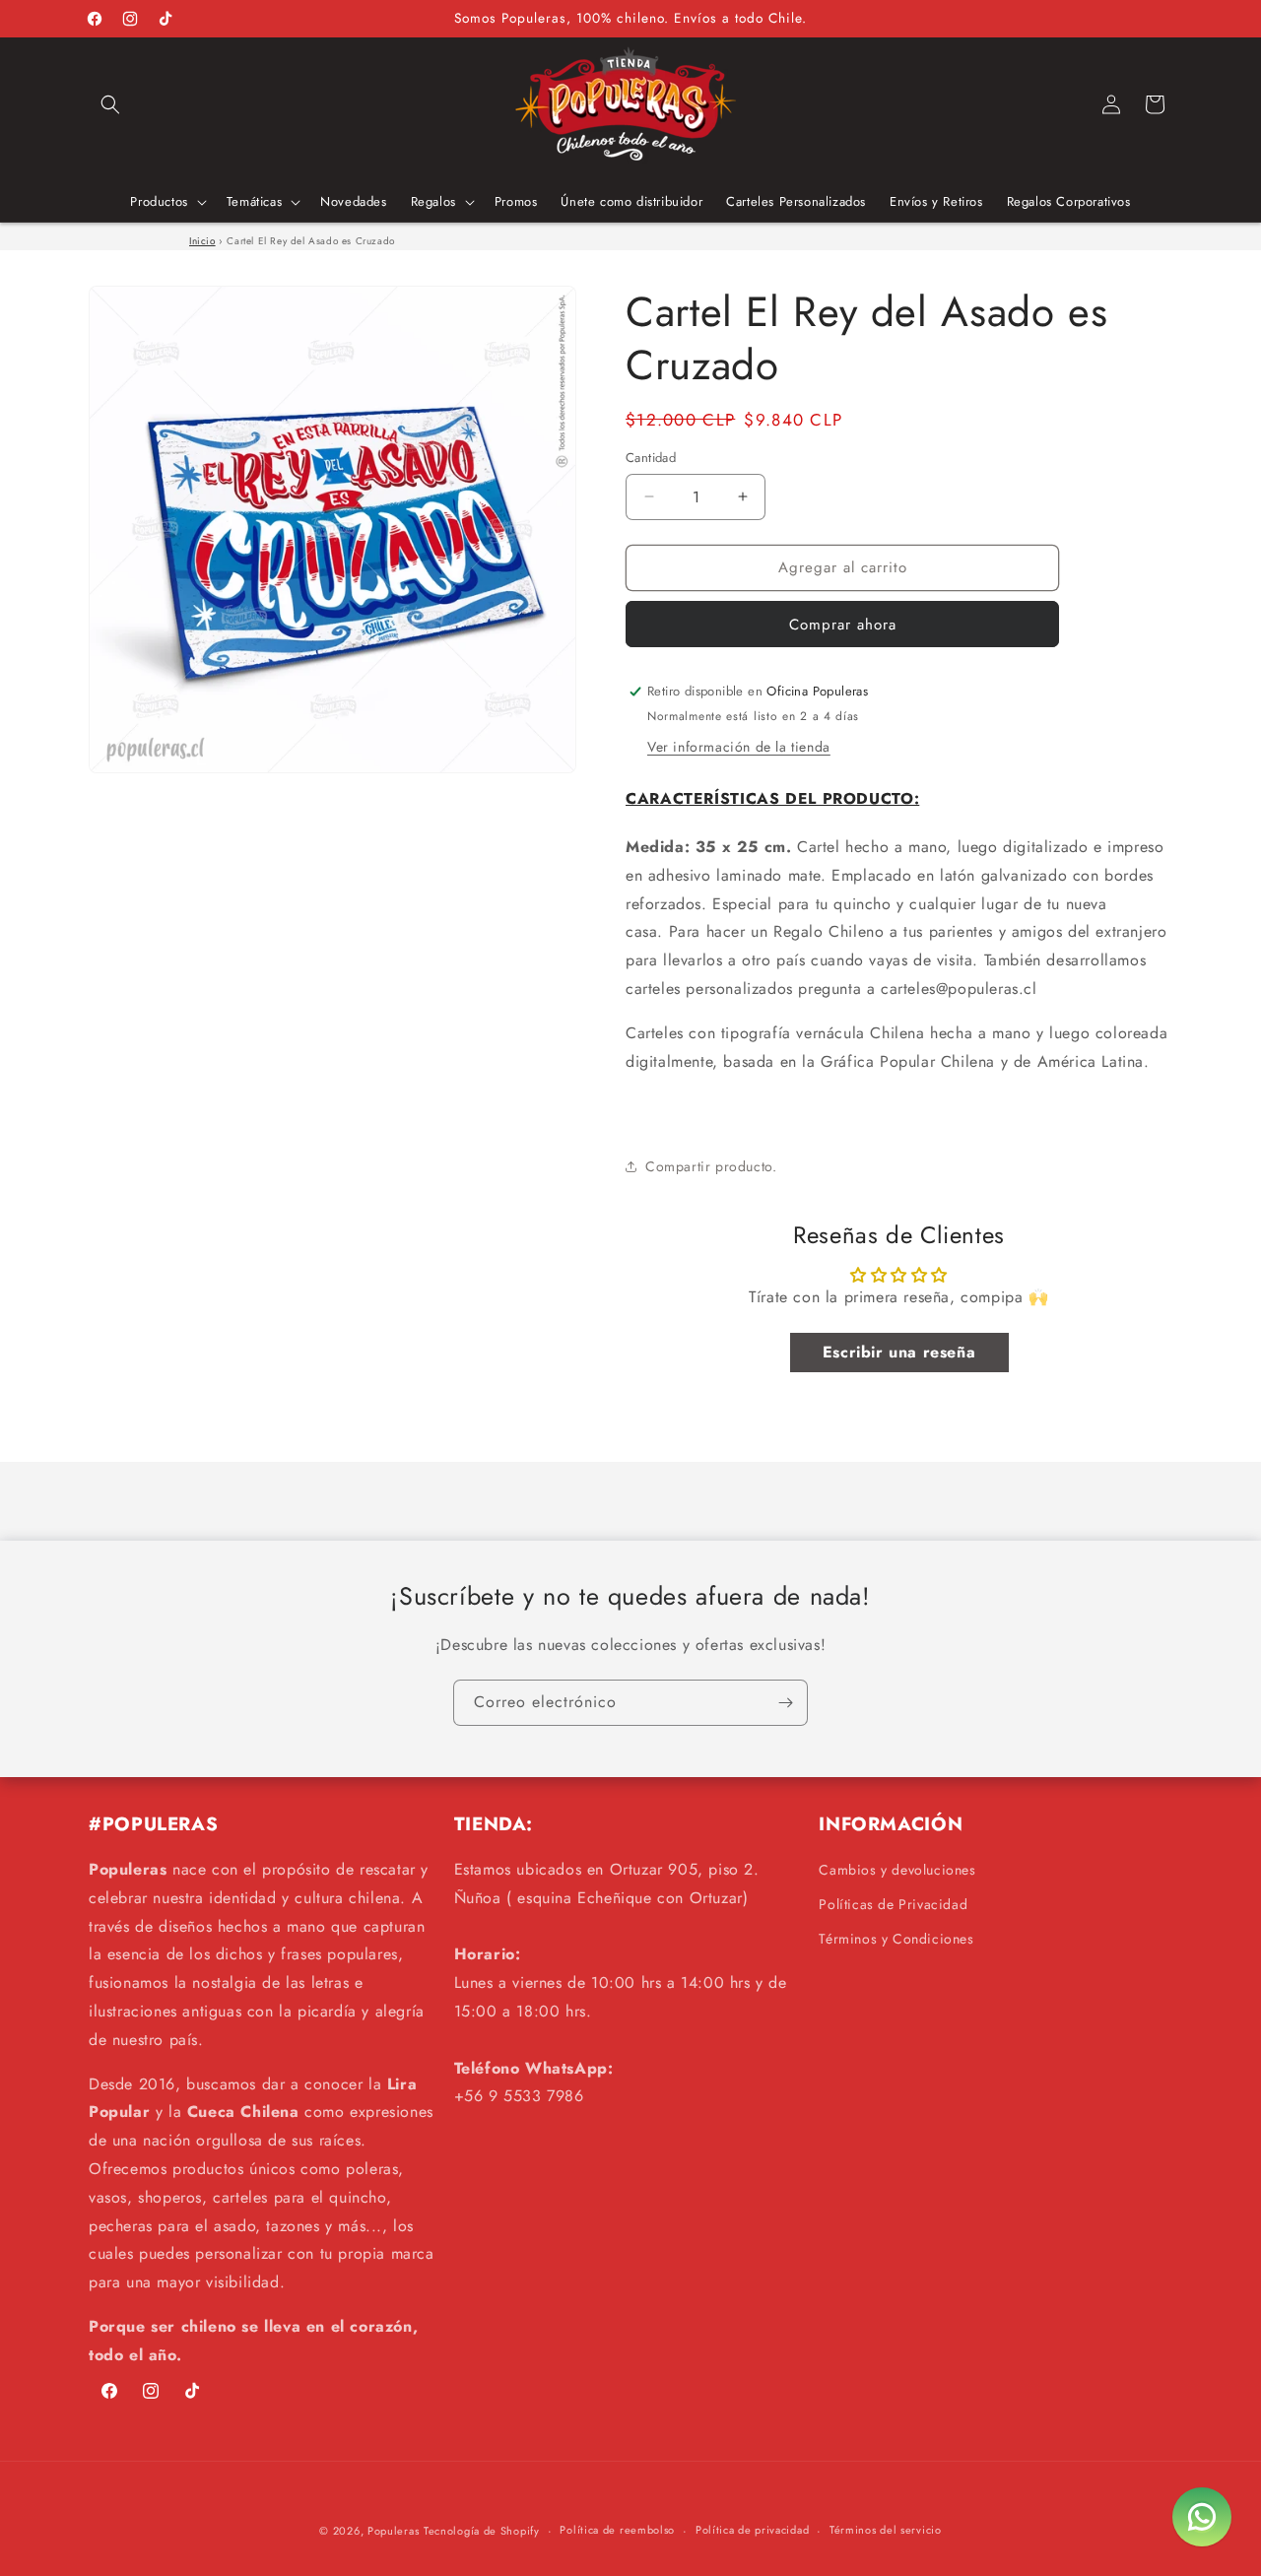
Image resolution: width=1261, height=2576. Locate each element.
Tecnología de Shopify (482, 2531)
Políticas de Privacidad (893, 1904)
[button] (110, 104)
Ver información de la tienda (739, 747)
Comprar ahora (843, 625)
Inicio (202, 241)
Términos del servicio (886, 2530)
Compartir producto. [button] (711, 1166)
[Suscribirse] (785, 1703)
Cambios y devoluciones (897, 1870)
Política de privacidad (752, 2530)
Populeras (393, 2531)
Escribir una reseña (899, 1352)
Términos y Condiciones (896, 1939)
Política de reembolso (617, 2530)
